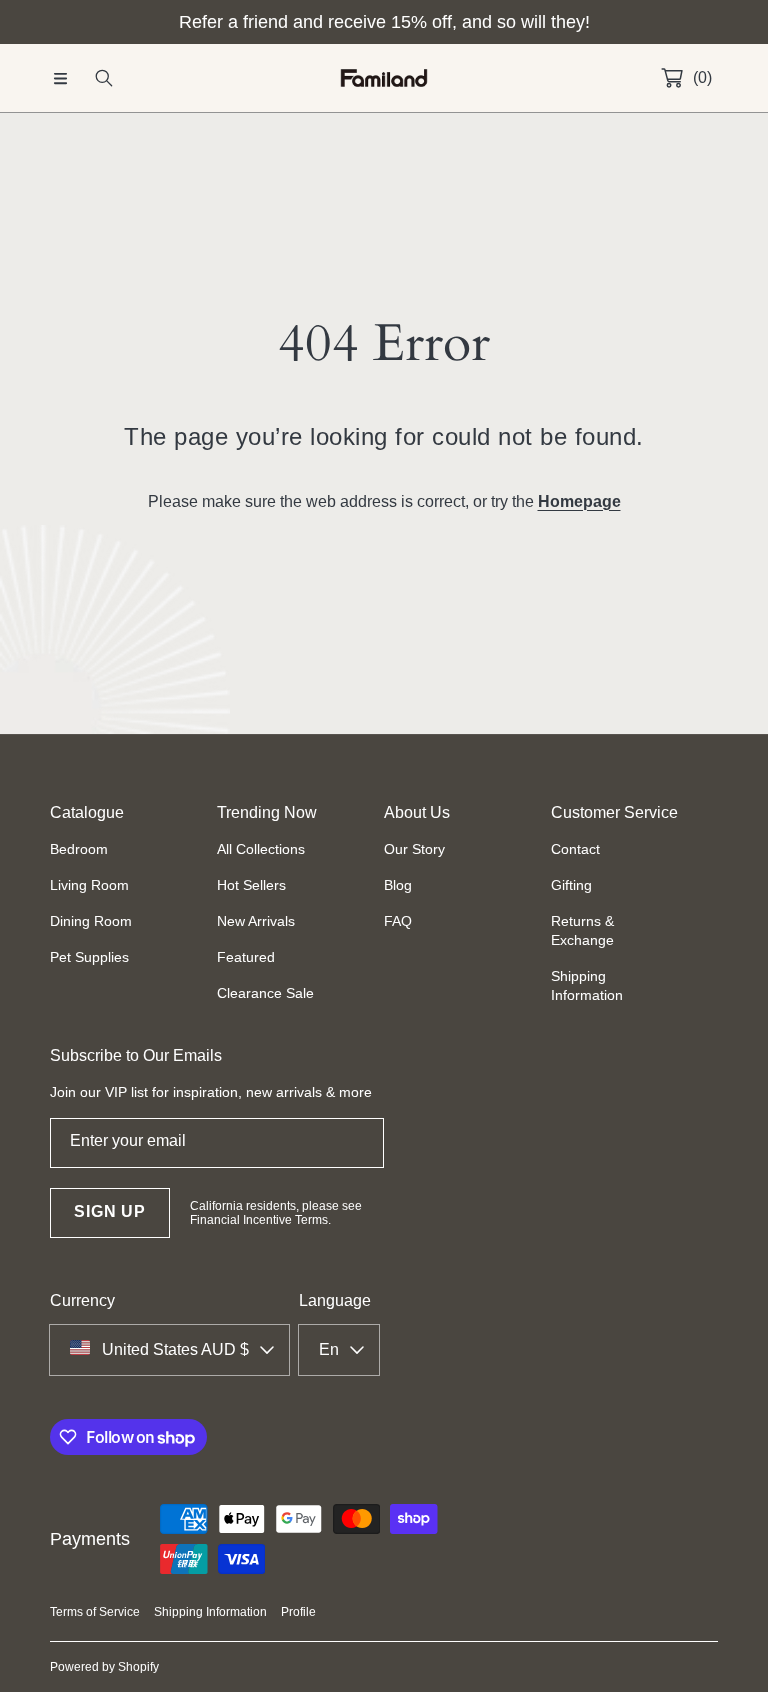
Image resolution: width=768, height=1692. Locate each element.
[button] (60, 78)
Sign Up (110, 1211)
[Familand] (384, 78)
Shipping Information (210, 1612)
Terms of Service (95, 1612)
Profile (298, 1612)
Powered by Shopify (104, 1667)
